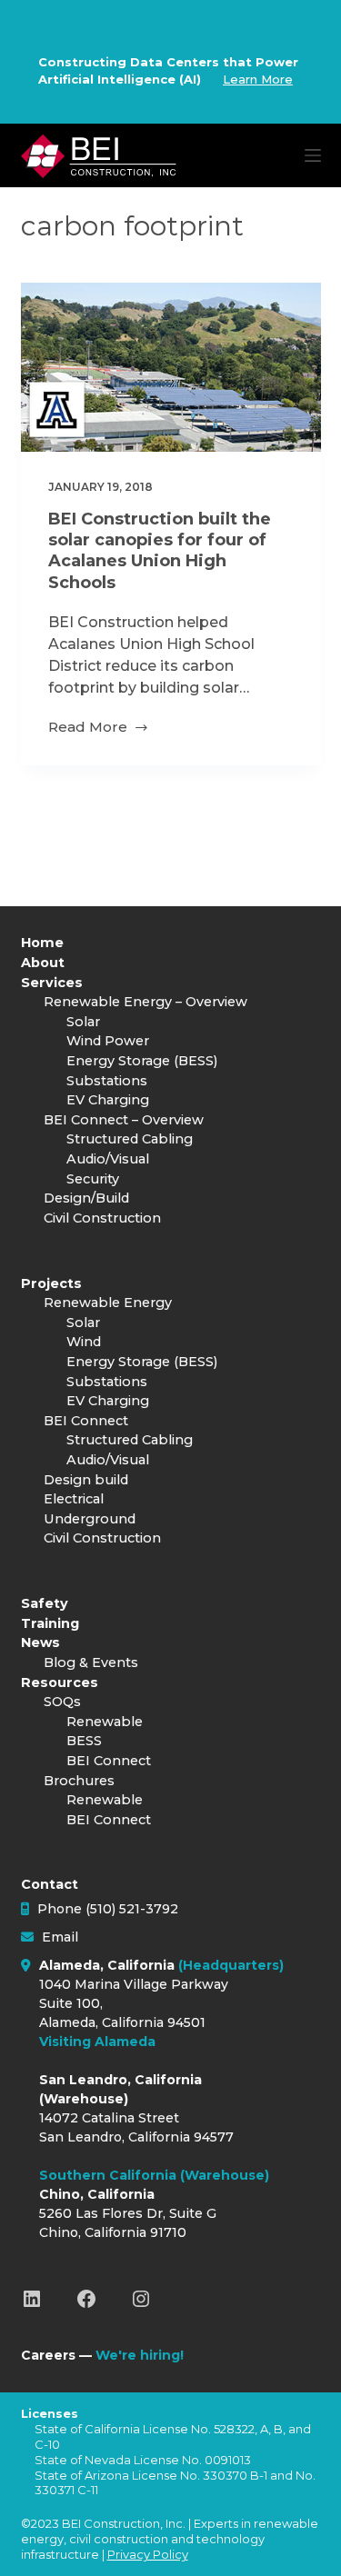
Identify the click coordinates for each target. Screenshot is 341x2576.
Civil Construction (102, 1218)
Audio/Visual (108, 1159)
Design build (86, 1480)
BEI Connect (86, 1421)
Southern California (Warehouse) (154, 2175)
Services (52, 983)
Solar (83, 1022)
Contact (50, 1884)
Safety (45, 1603)
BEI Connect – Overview (124, 1120)
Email (60, 1937)
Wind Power (108, 1041)
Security (93, 1179)
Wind (84, 1342)
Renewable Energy (108, 1303)
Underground (90, 1519)
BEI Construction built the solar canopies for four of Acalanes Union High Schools (160, 551)
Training (50, 1623)
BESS (84, 1741)
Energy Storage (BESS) (142, 1061)
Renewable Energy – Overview (145, 1002)
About (43, 963)
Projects (51, 1283)
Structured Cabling (130, 1139)
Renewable (105, 1722)
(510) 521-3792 (132, 1909)
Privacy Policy (148, 2554)
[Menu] (313, 155)
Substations (107, 1081)
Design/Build (86, 1198)
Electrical (74, 1499)
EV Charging (108, 1100)
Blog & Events (91, 1662)
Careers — (102, 2355)
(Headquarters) (231, 1965)
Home (42, 943)
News (40, 1642)
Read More (94, 728)
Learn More (258, 79)
